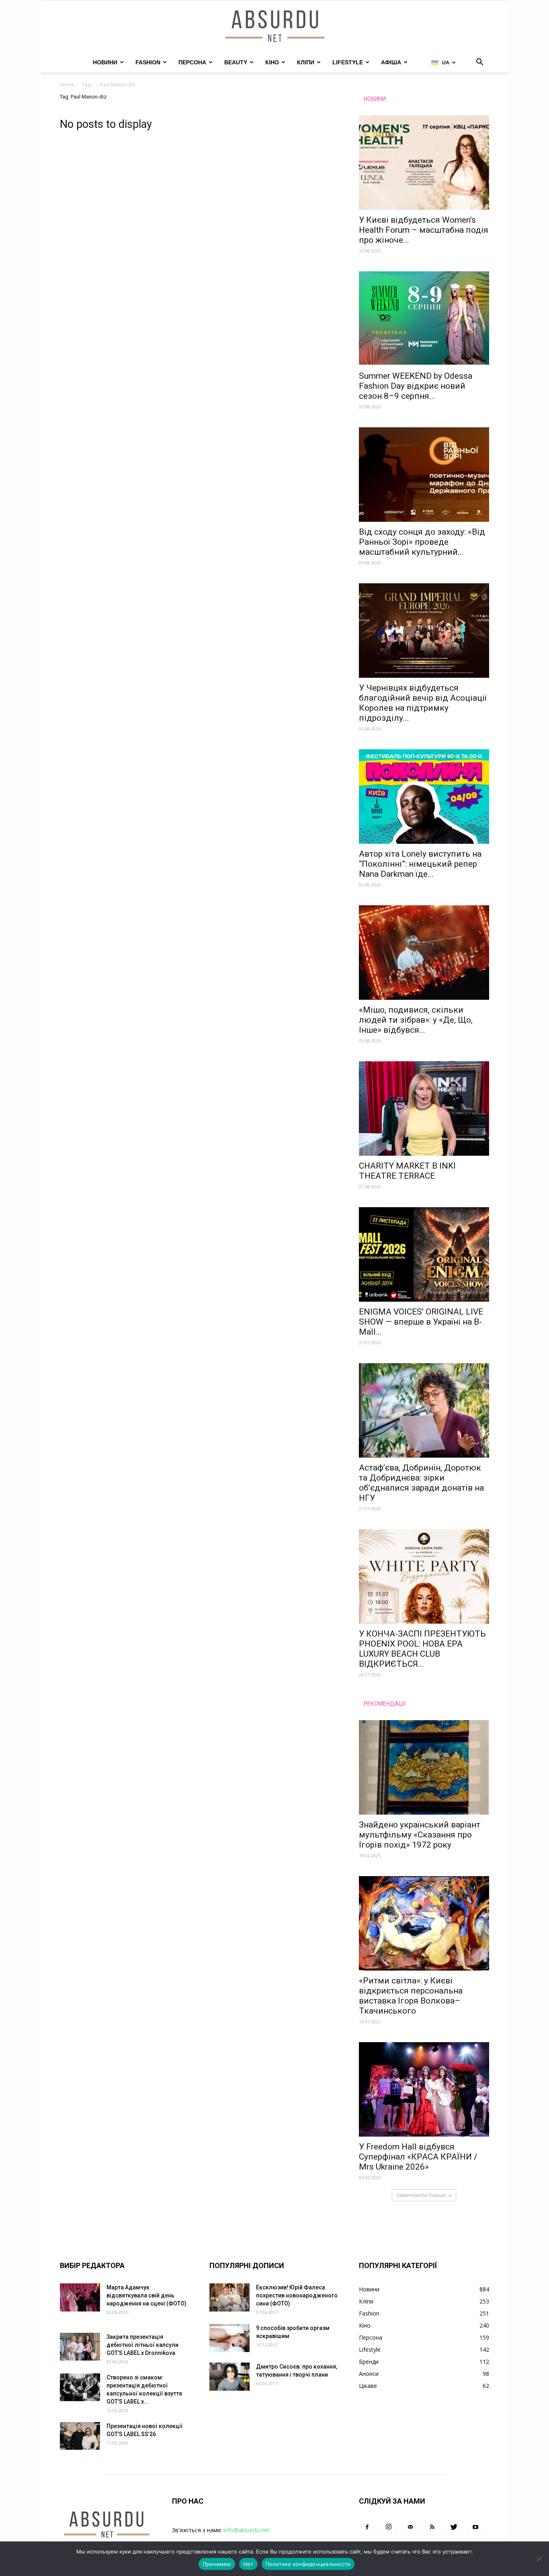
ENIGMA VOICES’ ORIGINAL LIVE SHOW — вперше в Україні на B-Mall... (421, 1322)
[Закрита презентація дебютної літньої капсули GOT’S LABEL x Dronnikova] (80, 2347)
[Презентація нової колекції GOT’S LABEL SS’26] (80, 2436)
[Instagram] (389, 2527)
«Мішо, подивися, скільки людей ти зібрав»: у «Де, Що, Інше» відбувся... (416, 1020)
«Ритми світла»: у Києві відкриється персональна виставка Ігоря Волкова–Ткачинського (411, 1996)
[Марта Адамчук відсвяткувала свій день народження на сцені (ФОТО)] (80, 2297)
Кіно (272, 62)
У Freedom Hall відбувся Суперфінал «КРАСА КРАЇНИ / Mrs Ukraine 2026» (418, 2157)
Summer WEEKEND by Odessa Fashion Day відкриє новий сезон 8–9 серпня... (416, 386)
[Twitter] (454, 2527)
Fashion (148, 62)
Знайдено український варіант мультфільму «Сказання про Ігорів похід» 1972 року (420, 1835)
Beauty (236, 62)
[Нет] (539, 2559)
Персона (192, 62)
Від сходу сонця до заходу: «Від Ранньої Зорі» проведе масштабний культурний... (422, 542)
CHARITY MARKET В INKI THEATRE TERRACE (407, 1171)
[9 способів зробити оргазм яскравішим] (229, 2338)
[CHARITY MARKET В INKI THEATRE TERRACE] (424, 1109)
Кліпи (306, 62)
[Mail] (410, 2527)
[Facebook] (367, 2527)
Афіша (391, 62)
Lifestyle (348, 62)
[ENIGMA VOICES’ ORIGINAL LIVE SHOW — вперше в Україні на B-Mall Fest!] (424, 1254)
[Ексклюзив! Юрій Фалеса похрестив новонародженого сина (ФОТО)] (229, 2297)
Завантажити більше (421, 2195)
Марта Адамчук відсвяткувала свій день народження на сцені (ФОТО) (146, 2295)
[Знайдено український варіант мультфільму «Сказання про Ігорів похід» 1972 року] (424, 1767)
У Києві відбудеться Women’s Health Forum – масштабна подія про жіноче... (424, 230)
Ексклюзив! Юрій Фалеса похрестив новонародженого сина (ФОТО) (297, 2295)
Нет (248, 2564)
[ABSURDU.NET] (274, 27)
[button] (479, 63)
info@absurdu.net (246, 2530)
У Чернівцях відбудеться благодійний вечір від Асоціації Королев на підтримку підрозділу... (423, 703)
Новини (105, 62)
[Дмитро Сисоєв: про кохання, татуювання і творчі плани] (229, 2377)
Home (67, 85)
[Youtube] (475, 2527)
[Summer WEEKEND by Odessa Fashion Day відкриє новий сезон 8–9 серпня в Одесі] (424, 319)
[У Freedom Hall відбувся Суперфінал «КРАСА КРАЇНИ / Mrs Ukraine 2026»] (424, 2089)
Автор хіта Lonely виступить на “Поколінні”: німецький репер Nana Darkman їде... (420, 864)
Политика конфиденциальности (308, 2564)
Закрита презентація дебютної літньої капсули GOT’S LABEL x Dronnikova (142, 2345)
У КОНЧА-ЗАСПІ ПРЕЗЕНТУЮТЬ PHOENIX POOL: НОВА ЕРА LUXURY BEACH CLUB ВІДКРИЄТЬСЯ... (422, 1649)
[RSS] (432, 2527)
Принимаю (217, 2564)
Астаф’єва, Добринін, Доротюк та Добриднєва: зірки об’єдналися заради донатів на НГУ (421, 1483)
